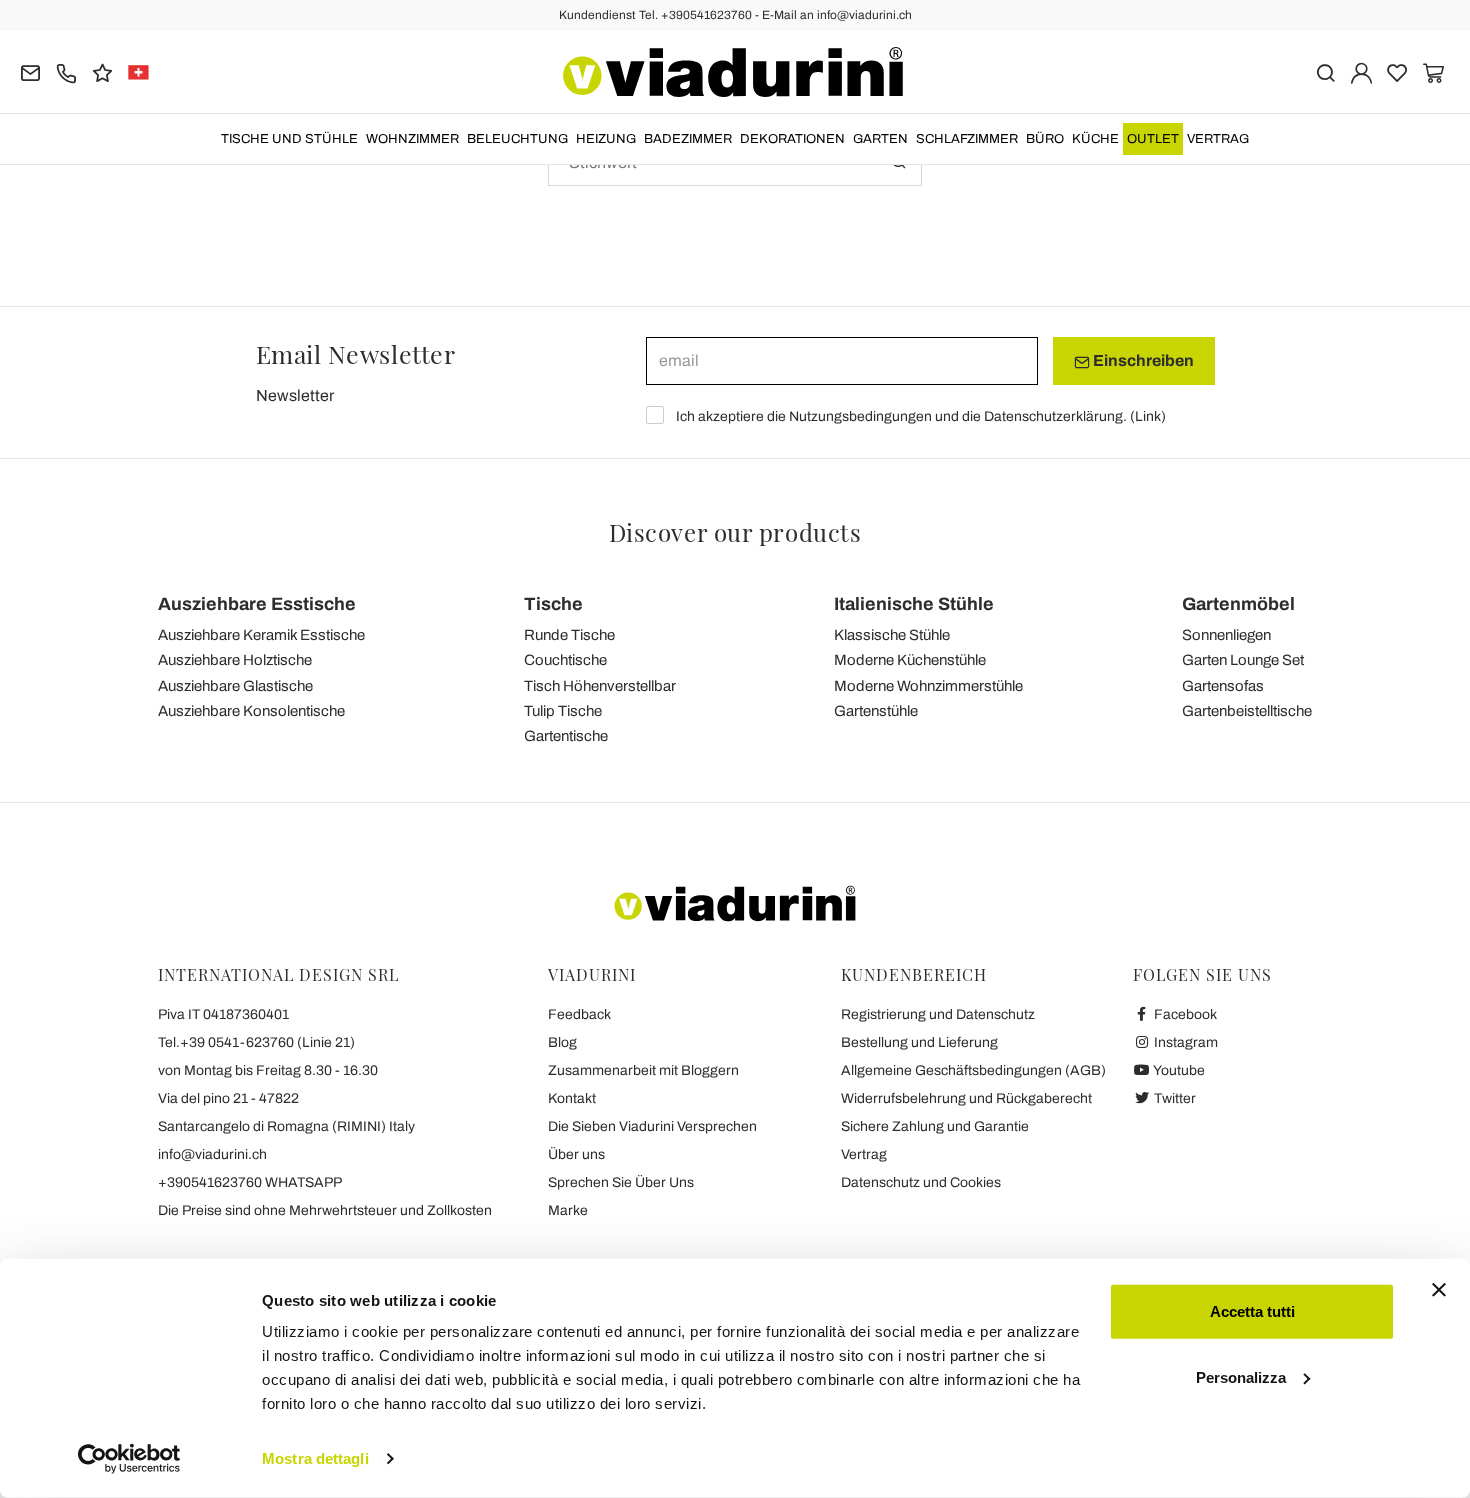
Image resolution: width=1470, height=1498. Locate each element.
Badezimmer (688, 139)
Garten (880, 139)
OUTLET (1153, 139)
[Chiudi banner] (1439, 1290)
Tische (553, 604)
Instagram (1184, 1042)
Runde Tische (569, 635)
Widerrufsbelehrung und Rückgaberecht (966, 1098)
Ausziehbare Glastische (235, 686)
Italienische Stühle (914, 604)
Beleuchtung (517, 139)
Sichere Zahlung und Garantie (935, 1126)
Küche (1095, 139)
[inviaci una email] (30, 71)
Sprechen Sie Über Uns (621, 1182)
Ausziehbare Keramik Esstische (261, 635)
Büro (1045, 139)
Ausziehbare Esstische (257, 604)
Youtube (1178, 1070)
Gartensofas (1223, 686)
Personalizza (1241, 1376)
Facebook (1184, 1014)
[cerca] (1325, 71)
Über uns (576, 1154)
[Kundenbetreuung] (66, 71)
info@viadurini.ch (212, 1154)
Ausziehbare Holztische (235, 660)
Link (1148, 416)
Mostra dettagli (315, 1458)
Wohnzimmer (412, 139)
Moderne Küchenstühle (910, 660)
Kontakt (572, 1098)
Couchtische (565, 660)
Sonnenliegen (1226, 635)
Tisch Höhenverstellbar (600, 686)
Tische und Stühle (289, 139)
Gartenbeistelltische (1247, 711)
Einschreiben (1142, 360)
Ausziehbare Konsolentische (251, 711)
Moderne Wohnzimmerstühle (928, 686)
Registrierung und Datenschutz (938, 1014)
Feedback (579, 1014)
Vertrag (1218, 139)
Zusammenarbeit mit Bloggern (643, 1070)
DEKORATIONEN (792, 139)
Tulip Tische (563, 711)
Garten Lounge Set (1243, 660)
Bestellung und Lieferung (919, 1042)
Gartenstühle (876, 711)
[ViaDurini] (733, 72)
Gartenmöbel (1238, 604)
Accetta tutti (1252, 1311)
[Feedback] (102, 71)
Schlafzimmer (967, 139)
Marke (568, 1210)
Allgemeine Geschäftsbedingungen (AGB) (973, 1070)
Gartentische (566, 736)
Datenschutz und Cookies (921, 1182)
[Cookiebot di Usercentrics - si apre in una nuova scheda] (129, 1459)
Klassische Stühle (892, 635)
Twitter (1173, 1098)
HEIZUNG (606, 139)
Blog (562, 1042)
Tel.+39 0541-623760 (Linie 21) (256, 1042)
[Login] (1361, 71)
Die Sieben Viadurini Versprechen (652, 1126)
